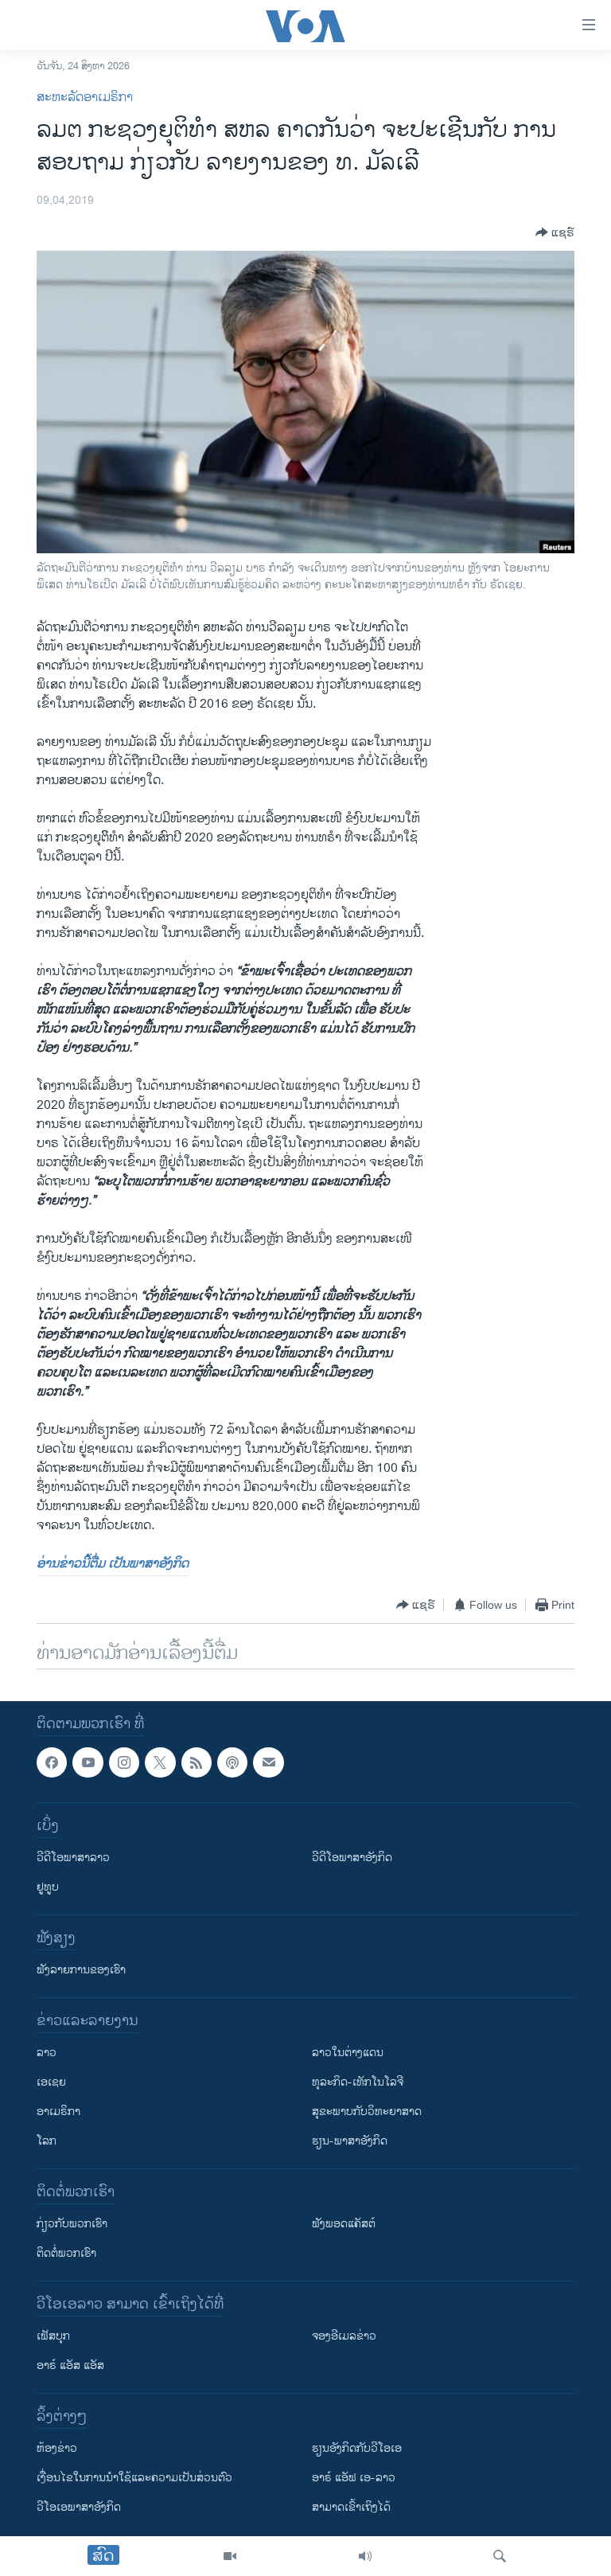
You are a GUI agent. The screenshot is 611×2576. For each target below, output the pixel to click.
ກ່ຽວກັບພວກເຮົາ (72, 2225)
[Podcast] (232, 1762)
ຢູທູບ (48, 1888)
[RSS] (197, 1762)
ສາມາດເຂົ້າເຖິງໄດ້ (351, 2508)
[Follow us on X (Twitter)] (160, 1762)
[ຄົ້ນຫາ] (500, 2556)
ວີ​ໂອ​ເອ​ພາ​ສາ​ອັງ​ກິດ (79, 2508)
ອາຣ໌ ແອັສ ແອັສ (70, 2366)
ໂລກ (47, 2142)
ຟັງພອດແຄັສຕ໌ (344, 2225)
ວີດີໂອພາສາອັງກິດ (352, 1858)
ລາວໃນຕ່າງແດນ (348, 2053)
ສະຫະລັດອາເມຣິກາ (85, 98)
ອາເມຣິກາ (58, 2112)
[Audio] (365, 2556)
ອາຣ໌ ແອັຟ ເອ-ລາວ (354, 2478)
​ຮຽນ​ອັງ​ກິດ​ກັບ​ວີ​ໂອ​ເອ (357, 2449)
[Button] (555, 232)
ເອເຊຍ (51, 2083)
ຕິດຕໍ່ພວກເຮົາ (66, 2254)
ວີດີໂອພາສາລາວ (73, 1858)
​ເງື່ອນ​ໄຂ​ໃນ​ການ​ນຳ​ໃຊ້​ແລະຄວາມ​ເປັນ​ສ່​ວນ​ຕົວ (134, 2478)
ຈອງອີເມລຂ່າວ (344, 2337)
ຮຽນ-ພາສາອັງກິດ (350, 2142)
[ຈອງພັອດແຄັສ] (268, 1762)
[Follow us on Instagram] (124, 1762)
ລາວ (47, 2053)
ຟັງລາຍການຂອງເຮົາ (81, 1971)
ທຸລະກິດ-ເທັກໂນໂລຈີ (358, 2083)
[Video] (230, 2556)
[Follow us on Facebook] (52, 1762)
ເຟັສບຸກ (53, 2337)
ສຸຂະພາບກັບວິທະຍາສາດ (367, 2112)
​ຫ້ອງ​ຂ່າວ (57, 2449)
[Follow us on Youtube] (88, 1762)
